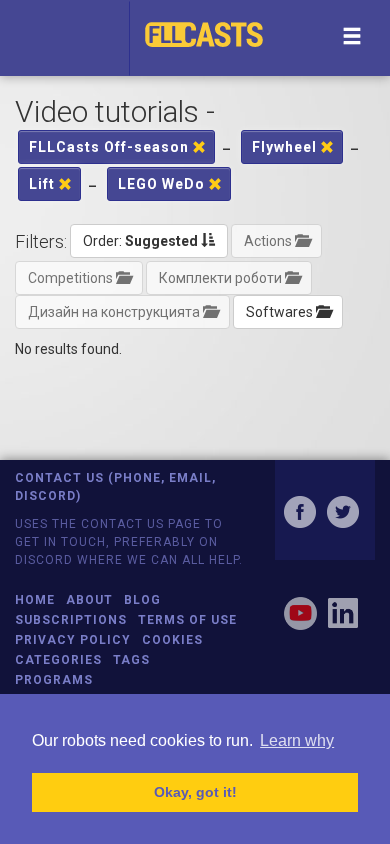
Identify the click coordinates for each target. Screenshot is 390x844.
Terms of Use (187, 620)
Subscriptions (71, 620)
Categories (58, 660)
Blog (142, 600)
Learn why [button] (297, 740)
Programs (54, 680)
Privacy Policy (73, 640)
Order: (140, 241)
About (89, 600)
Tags (131, 660)
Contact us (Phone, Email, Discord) (115, 486)
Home (35, 600)
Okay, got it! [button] (195, 792)
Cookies (172, 640)
